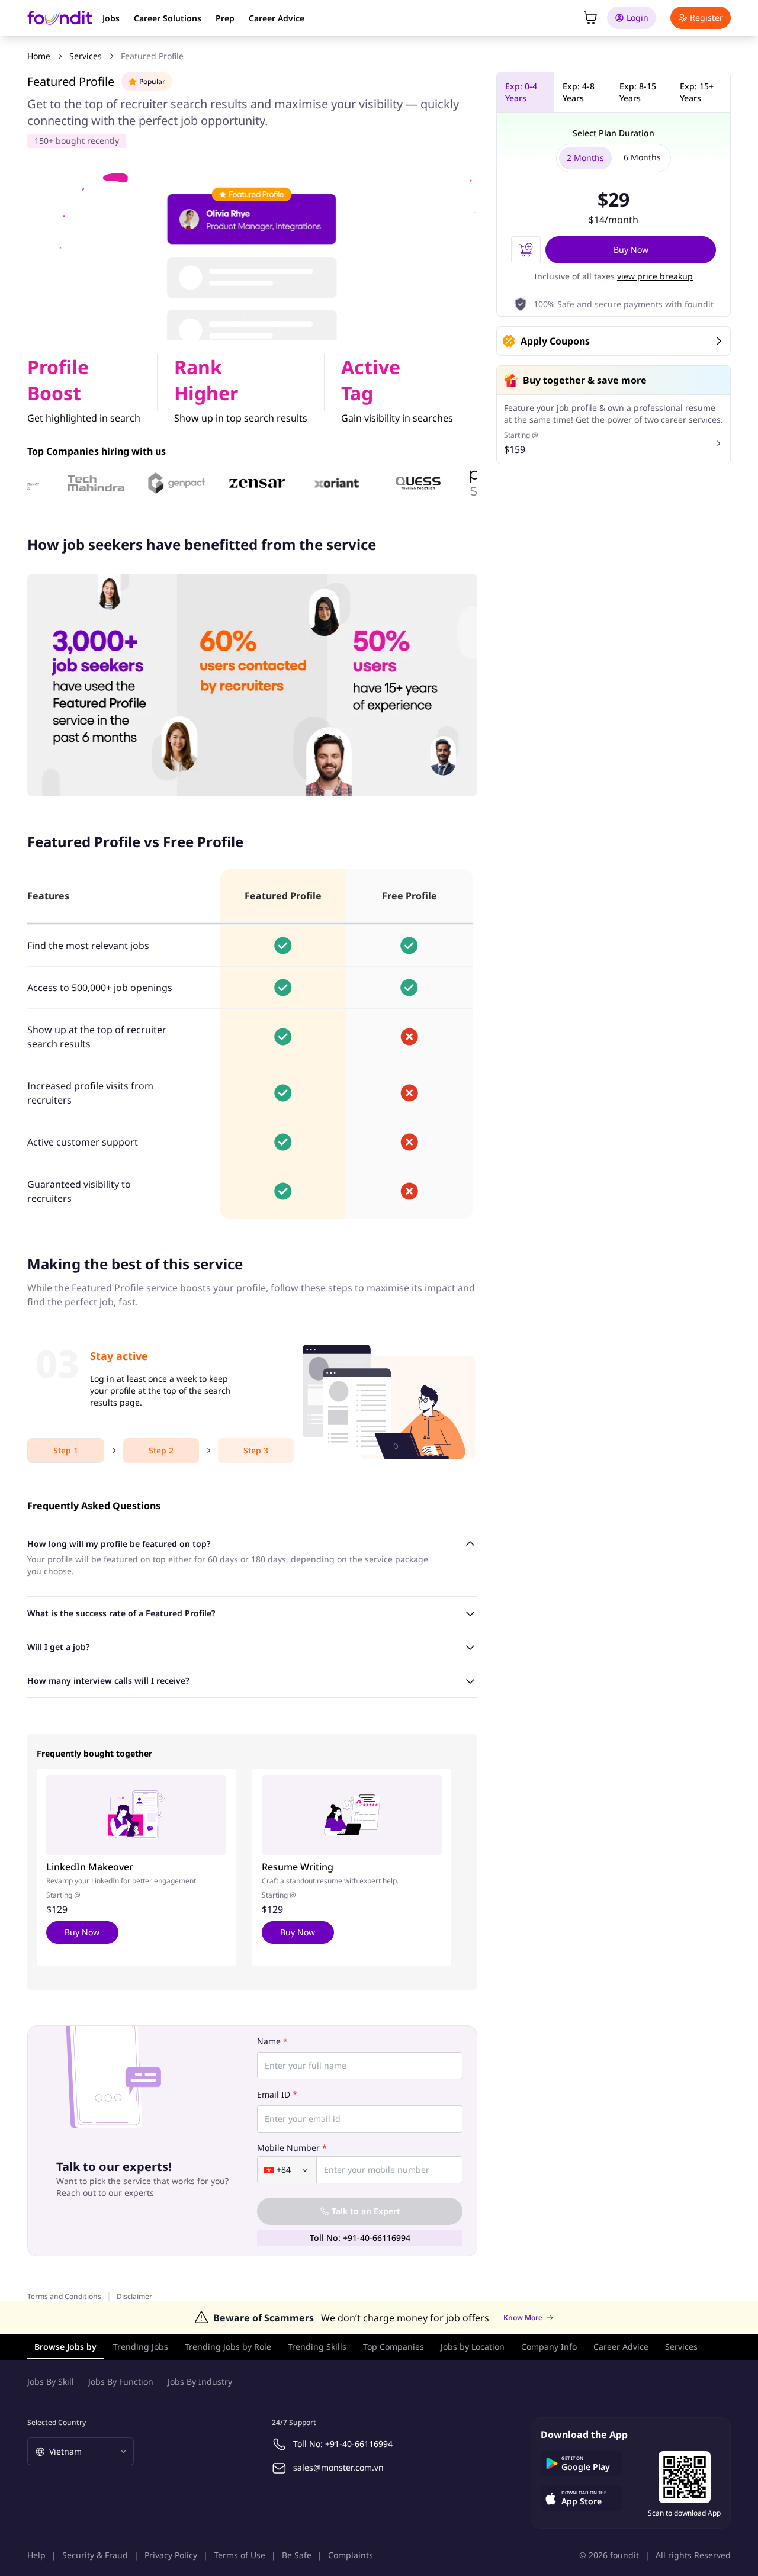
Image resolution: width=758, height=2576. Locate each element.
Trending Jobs (141, 2347)
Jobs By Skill (51, 2382)
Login (637, 17)
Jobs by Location (473, 2347)
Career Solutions (168, 18)
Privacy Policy (171, 2555)
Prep (225, 18)
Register (706, 17)
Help (36, 2555)
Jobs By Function (121, 2382)
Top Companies (394, 2347)
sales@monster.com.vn (338, 2467)
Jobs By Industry (200, 2382)
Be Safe (297, 2555)
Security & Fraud (95, 2555)
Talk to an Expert (366, 2211)
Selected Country (57, 2422)
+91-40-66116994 (359, 2444)
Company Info (549, 2347)
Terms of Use (240, 2555)
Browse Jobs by (65, 2347)
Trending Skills (317, 2347)
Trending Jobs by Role (228, 2347)
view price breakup (655, 276)
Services (86, 56)
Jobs (111, 18)
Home (39, 56)
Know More (523, 2318)
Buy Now (82, 1932)
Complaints (351, 2555)
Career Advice (277, 18)
